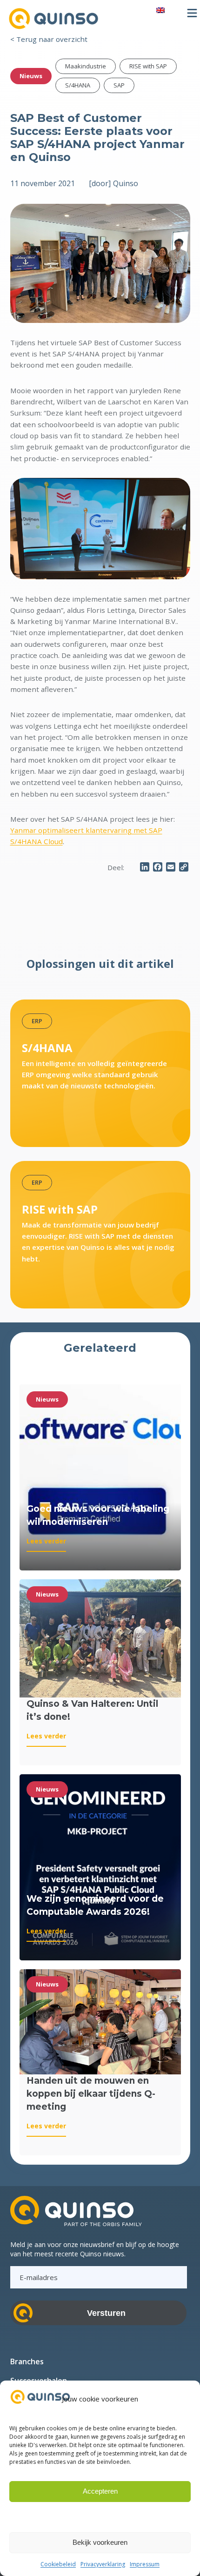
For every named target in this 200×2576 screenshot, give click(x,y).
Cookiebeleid (58, 2564)
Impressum (145, 2564)
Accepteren (100, 2491)
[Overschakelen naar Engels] (160, 10)
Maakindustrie (86, 66)
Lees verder (46, 1544)
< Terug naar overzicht (49, 39)
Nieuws (31, 76)
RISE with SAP (148, 66)
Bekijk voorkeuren (100, 2542)
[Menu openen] (192, 13)
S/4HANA (78, 85)
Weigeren (100, 2517)
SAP (119, 85)
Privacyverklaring (103, 2564)
